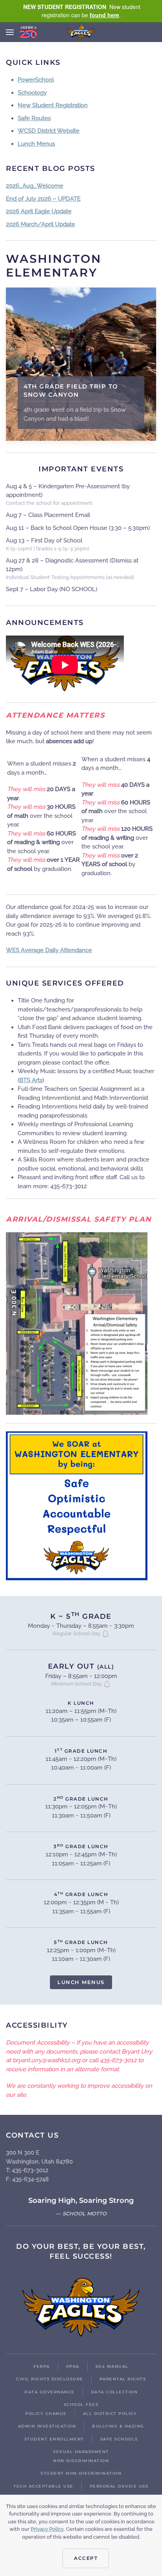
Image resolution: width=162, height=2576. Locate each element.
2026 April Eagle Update (39, 211)
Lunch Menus (36, 144)
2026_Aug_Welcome (35, 186)
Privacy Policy (47, 2529)
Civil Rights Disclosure (50, 2379)
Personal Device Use (119, 2486)
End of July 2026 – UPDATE (43, 199)
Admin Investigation (47, 2426)
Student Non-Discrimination (81, 2473)
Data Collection (114, 2392)
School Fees (81, 2405)
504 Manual (112, 2366)
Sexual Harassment (81, 2452)
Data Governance (50, 2392)
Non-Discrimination (81, 2461)
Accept (86, 2558)
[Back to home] (81, 32)
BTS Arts (31, 1080)
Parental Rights (123, 2379)
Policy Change (46, 2414)
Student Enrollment (54, 2439)
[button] (10, 32)
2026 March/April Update (40, 224)
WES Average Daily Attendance (49, 950)
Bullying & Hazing (118, 2426)
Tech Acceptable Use (43, 2486)
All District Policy (110, 2414)
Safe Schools (119, 2439)
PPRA (73, 2366)
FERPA (42, 2366)
